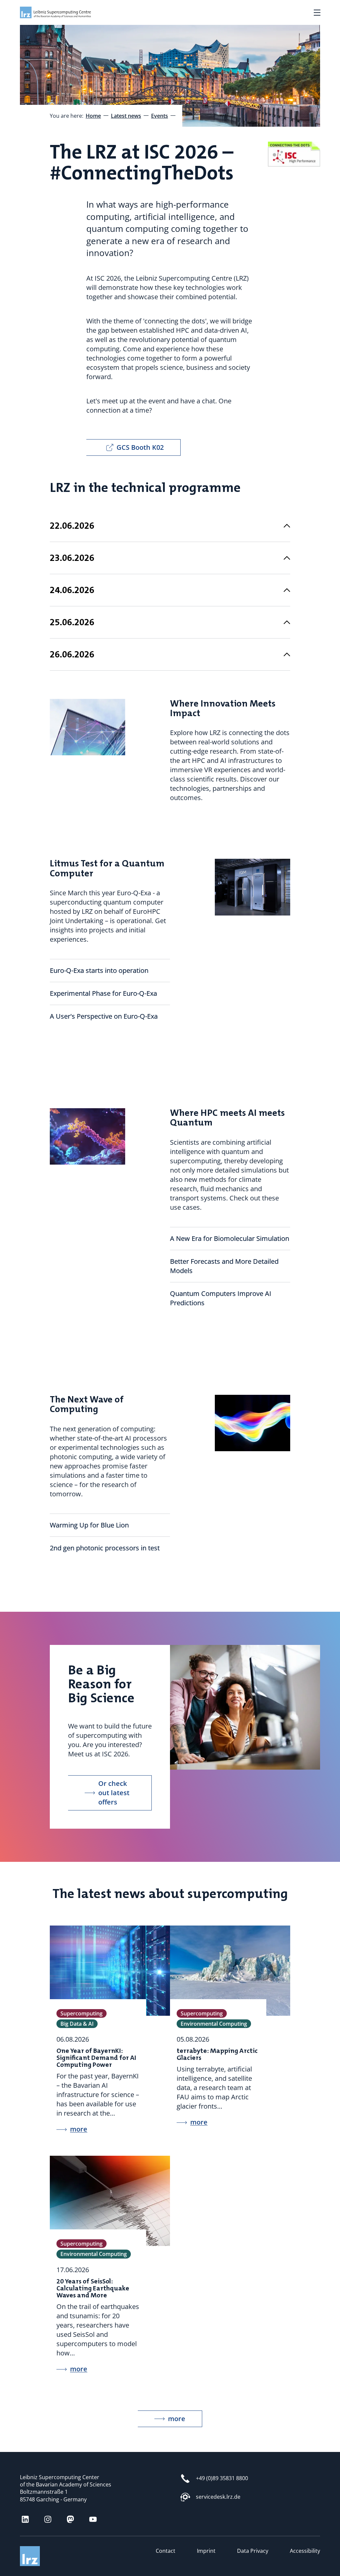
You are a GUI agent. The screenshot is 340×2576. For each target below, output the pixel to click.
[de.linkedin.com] (25, 2519)
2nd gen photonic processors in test (105, 1548)
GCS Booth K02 (140, 447)
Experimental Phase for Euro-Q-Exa (104, 993)
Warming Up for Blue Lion (89, 1525)
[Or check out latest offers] (237, 1649)
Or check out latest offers (114, 1793)
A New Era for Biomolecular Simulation (230, 1238)
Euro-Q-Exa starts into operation (99, 970)
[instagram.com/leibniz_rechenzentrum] (48, 2519)
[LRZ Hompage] (50, 12)
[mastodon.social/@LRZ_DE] (70, 2519)
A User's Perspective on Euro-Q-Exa (104, 1016)
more (177, 2419)
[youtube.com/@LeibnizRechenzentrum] (93, 2519)
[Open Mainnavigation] (317, 13)
